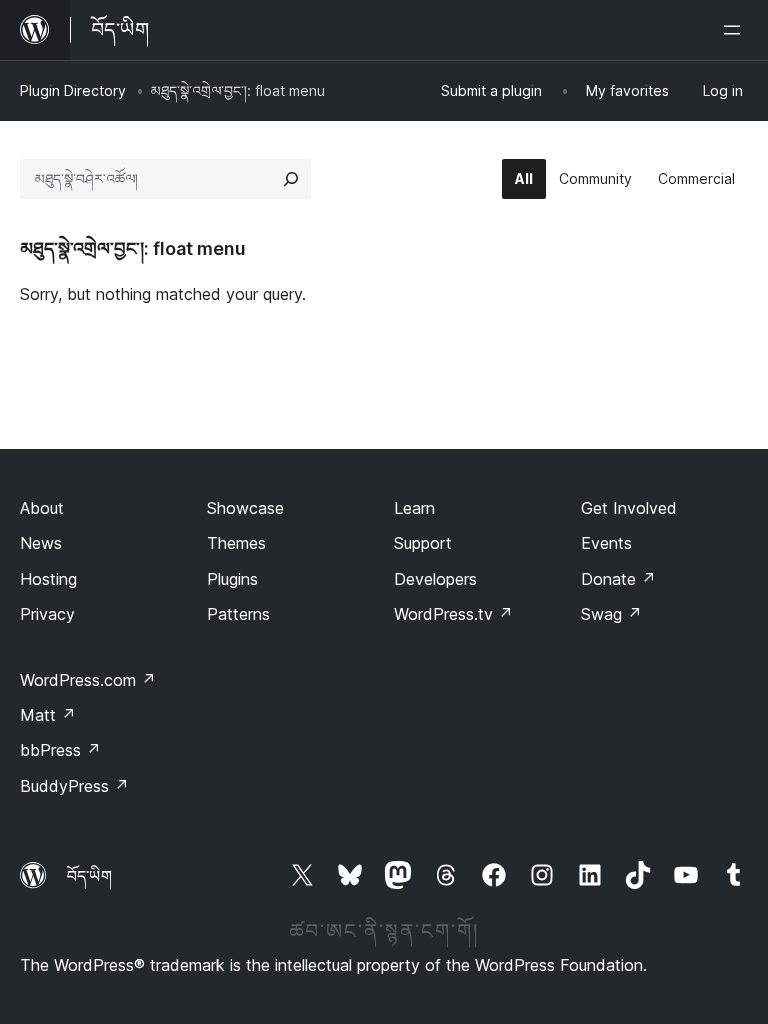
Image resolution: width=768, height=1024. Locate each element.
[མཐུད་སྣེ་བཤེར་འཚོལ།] (291, 179)
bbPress (60, 750)
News (41, 543)
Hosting (48, 579)
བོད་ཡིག (89, 876)
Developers (435, 579)
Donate (618, 579)
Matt (48, 715)
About (42, 508)
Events (606, 543)
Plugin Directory (73, 90)
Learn (414, 508)
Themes (236, 543)
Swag (611, 614)
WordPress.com (88, 680)
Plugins (232, 579)
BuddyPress (74, 786)
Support (423, 543)
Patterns (238, 614)
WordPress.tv (453, 614)
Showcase (245, 508)
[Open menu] (736, 30)
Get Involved (629, 508)
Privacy (47, 614)
